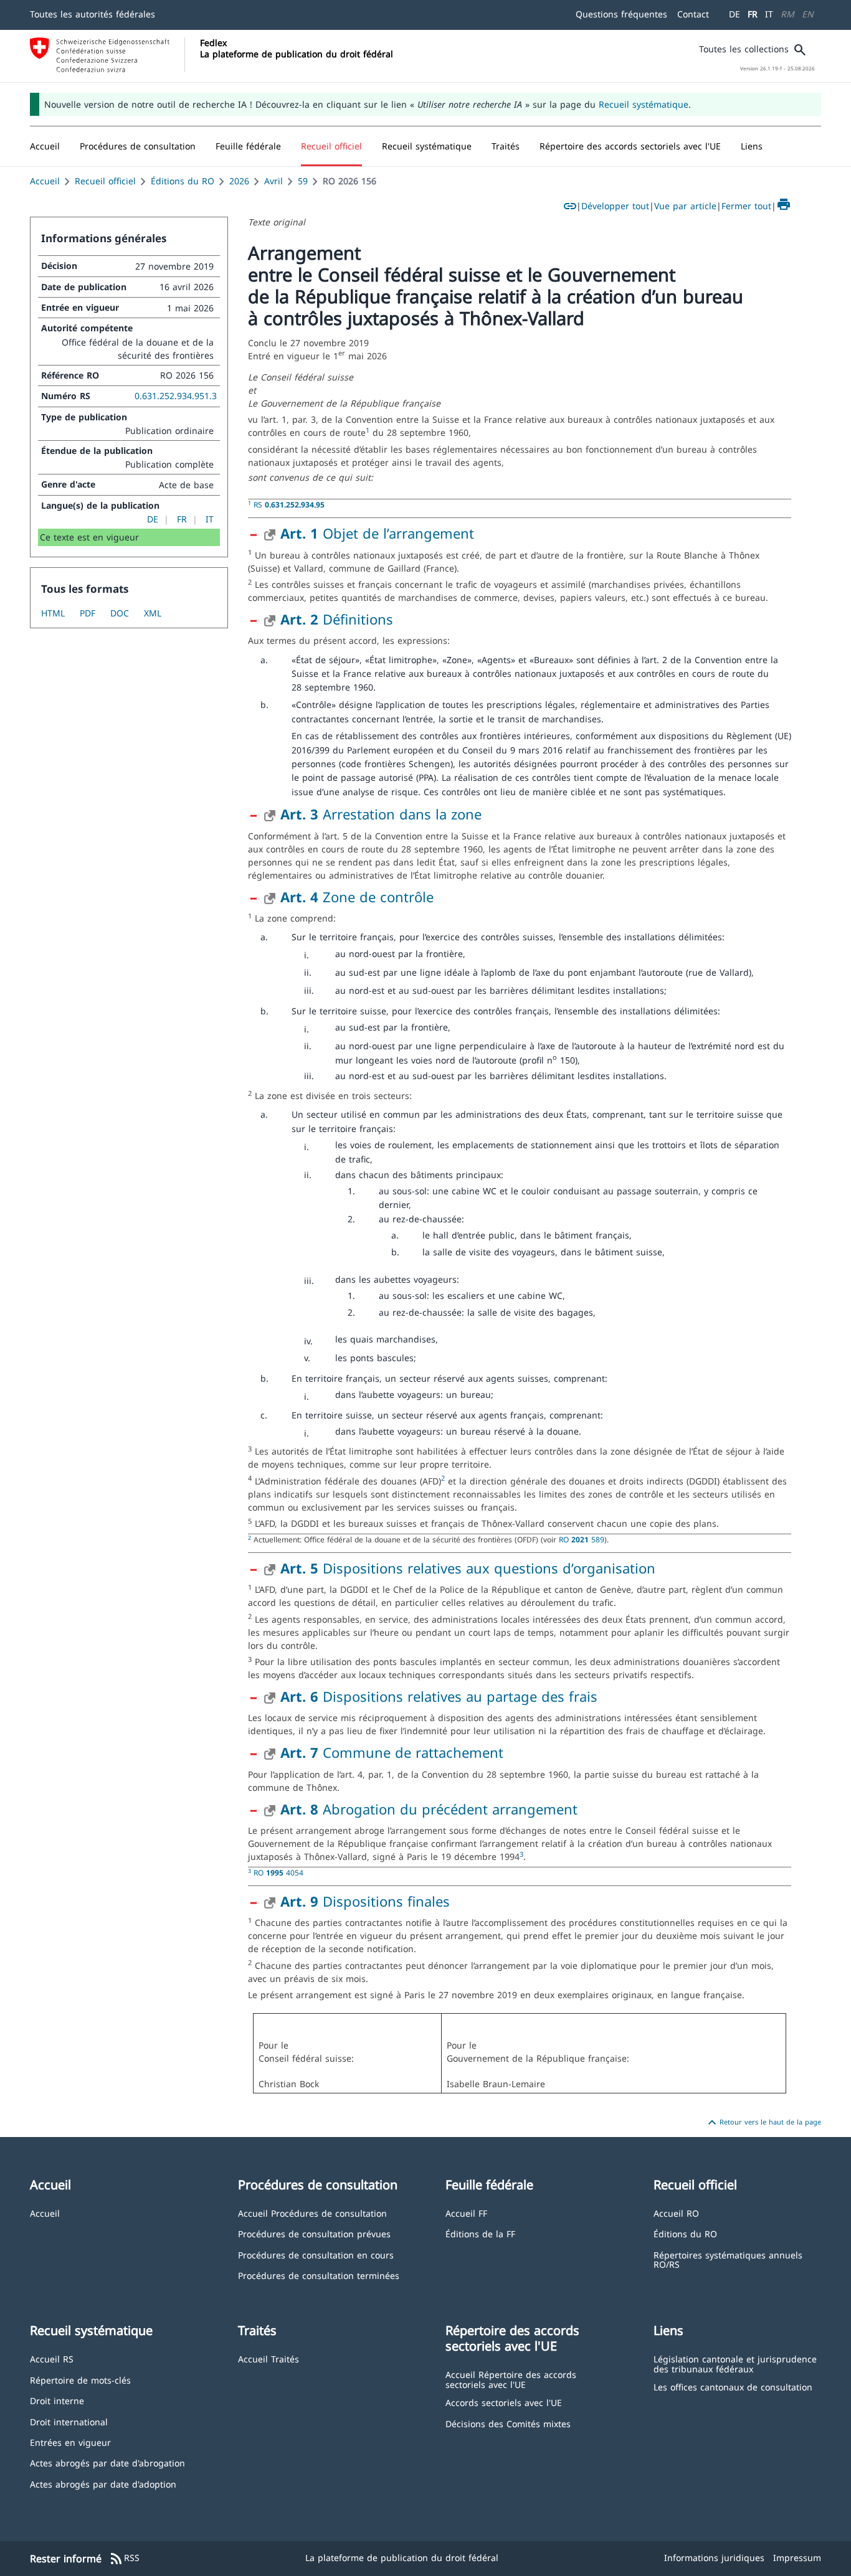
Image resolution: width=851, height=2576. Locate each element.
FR (753, 14)
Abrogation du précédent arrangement (429, 1809)
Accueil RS (52, 2358)
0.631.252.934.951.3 (176, 396)
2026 (239, 181)
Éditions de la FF (480, 2233)
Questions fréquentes (621, 14)
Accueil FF (466, 2213)
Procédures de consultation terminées (319, 2275)
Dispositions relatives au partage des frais (439, 1696)
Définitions (337, 619)
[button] (138, 146)
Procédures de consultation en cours (316, 2254)
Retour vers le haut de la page (763, 2123)
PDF (88, 613)
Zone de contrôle (357, 897)
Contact (693, 14)
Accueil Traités (269, 2358)
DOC (120, 613)
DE (735, 14)
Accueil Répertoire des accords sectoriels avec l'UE (511, 2379)
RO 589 (582, 1539)
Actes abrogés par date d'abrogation (107, 2462)
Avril (273, 181)
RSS (124, 2559)
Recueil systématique (644, 104)
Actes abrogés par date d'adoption (103, 2484)
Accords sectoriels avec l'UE (504, 2402)
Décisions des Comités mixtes (508, 2423)
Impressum (797, 2558)
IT (769, 14)
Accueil (45, 181)
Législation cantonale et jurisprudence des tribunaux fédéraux (735, 2363)
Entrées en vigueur (70, 2442)
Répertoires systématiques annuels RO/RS (728, 2259)
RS (289, 504)
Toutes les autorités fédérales (93, 14)
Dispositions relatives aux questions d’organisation (468, 1568)
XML (153, 613)
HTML (53, 613)
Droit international (69, 2421)
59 (303, 181)
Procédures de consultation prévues (314, 2233)
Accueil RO (676, 2213)
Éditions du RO (183, 181)
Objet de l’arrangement (377, 533)
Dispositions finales (365, 1901)
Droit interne (57, 2400)
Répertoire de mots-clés (80, 2380)
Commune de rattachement (392, 1752)
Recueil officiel (105, 181)
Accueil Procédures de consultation (312, 2213)
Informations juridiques (714, 2558)
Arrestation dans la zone (381, 814)
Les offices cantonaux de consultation (733, 2386)
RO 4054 (278, 1872)
